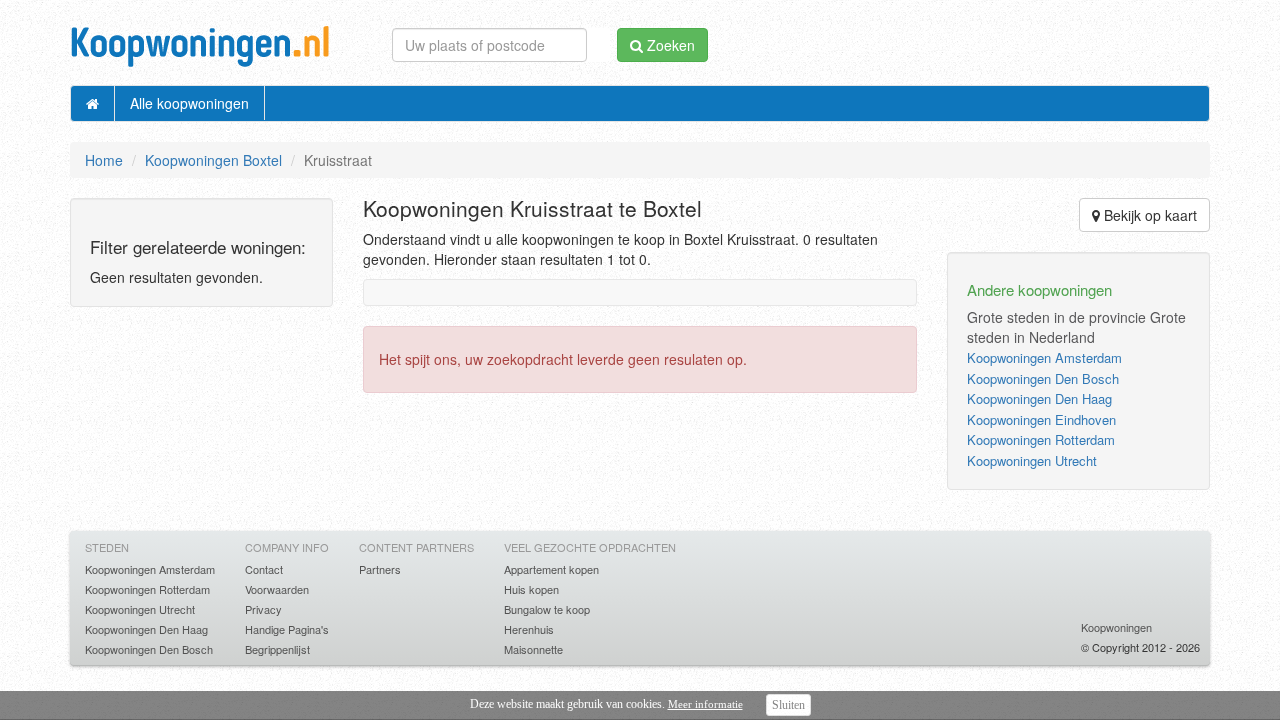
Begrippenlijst (277, 649)
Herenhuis (529, 629)
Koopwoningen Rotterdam (1041, 439)
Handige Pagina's (287, 629)
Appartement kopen (551, 569)
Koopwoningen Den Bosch (1043, 378)
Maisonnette (533, 649)
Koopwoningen (1116, 627)
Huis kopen (531, 589)
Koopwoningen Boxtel (213, 160)
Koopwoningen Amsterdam (1044, 357)
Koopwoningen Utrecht (1032, 460)
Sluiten (788, 705)
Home (104, 160)
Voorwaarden (277, 589)
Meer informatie (705, 704)
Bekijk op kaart (1148, 215)
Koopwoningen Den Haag (1039, 398)
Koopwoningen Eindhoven (1041, 419)
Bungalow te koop (547, 609)
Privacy (263, 609)
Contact (264, 569)
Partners (380, 569)
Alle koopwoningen (189, 103)
